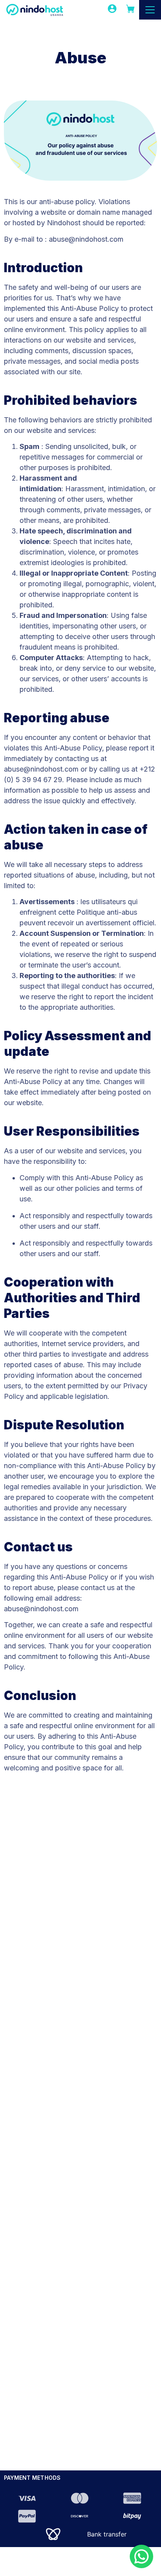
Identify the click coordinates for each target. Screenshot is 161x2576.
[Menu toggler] (150, 10)
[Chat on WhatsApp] (141, 2556)
